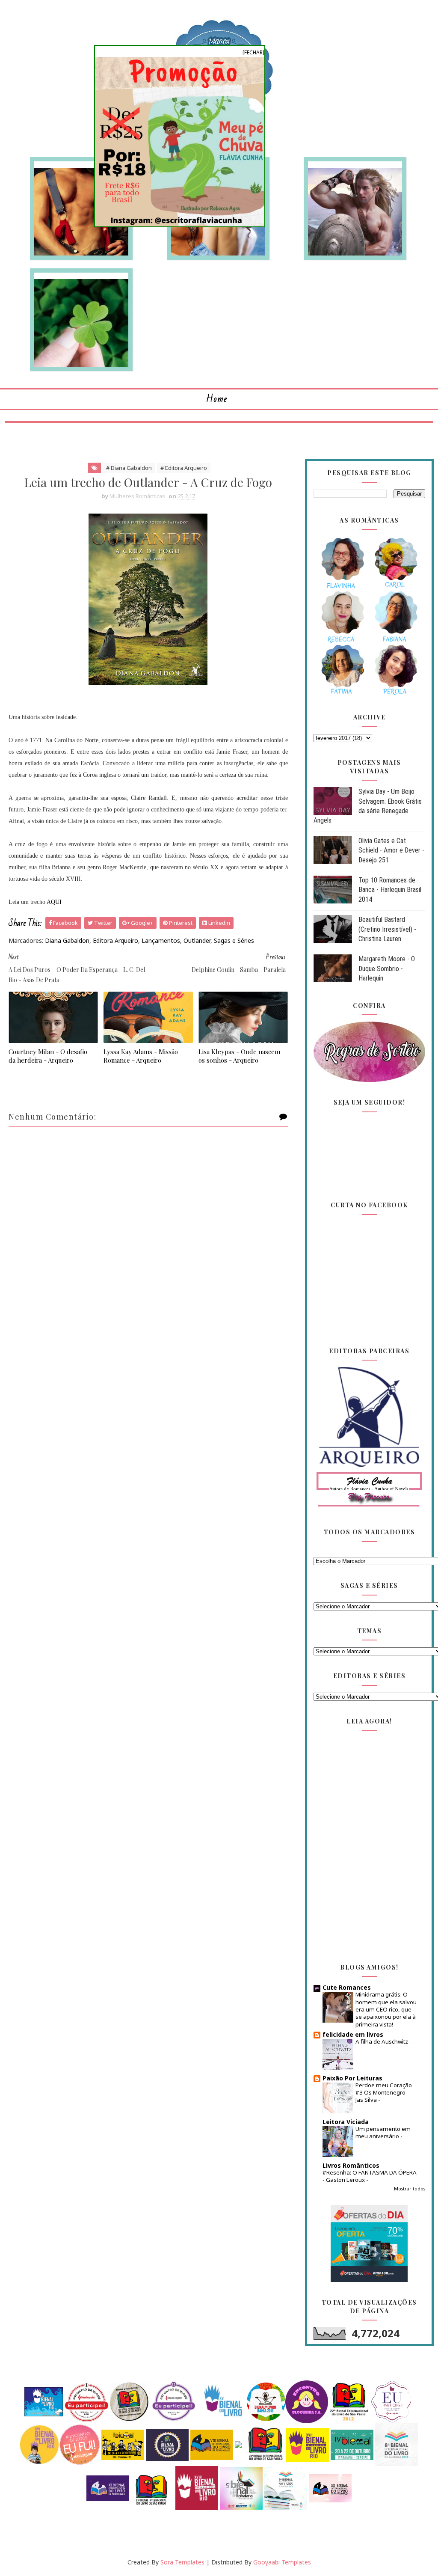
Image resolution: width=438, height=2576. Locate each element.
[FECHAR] (253, 52)
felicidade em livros (353, 2034)
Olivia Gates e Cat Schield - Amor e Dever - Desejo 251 (391, 850)
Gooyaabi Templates (282, 2562)
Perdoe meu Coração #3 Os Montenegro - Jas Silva (384, 2093)
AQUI (54, 902)
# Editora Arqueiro (184, 468)
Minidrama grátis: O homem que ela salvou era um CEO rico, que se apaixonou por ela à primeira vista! (386, 2009)
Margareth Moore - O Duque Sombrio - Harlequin (387, 969)
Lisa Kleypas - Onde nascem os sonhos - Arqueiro (239, 1056)
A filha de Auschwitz (382, 2041)
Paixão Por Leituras (352, 2078)
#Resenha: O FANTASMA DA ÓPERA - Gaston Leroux (370, 2176)
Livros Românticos (351, 2165)
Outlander (197, 940)
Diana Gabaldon (67, 940)
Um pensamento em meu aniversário (383, 2132)
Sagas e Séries (234, 940)
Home (217, 399)
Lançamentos (161, 940)
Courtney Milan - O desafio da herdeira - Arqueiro (48, 1056)
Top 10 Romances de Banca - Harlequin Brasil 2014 (390, 890)
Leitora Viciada (346, 2122)
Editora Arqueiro (115, 940)
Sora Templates (182, 2562)
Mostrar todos (410, 2189)
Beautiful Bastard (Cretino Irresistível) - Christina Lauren (387, 929)
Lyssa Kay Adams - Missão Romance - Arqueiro (141, 1056)
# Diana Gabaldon (129, 468)
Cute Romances (347, 1987)
